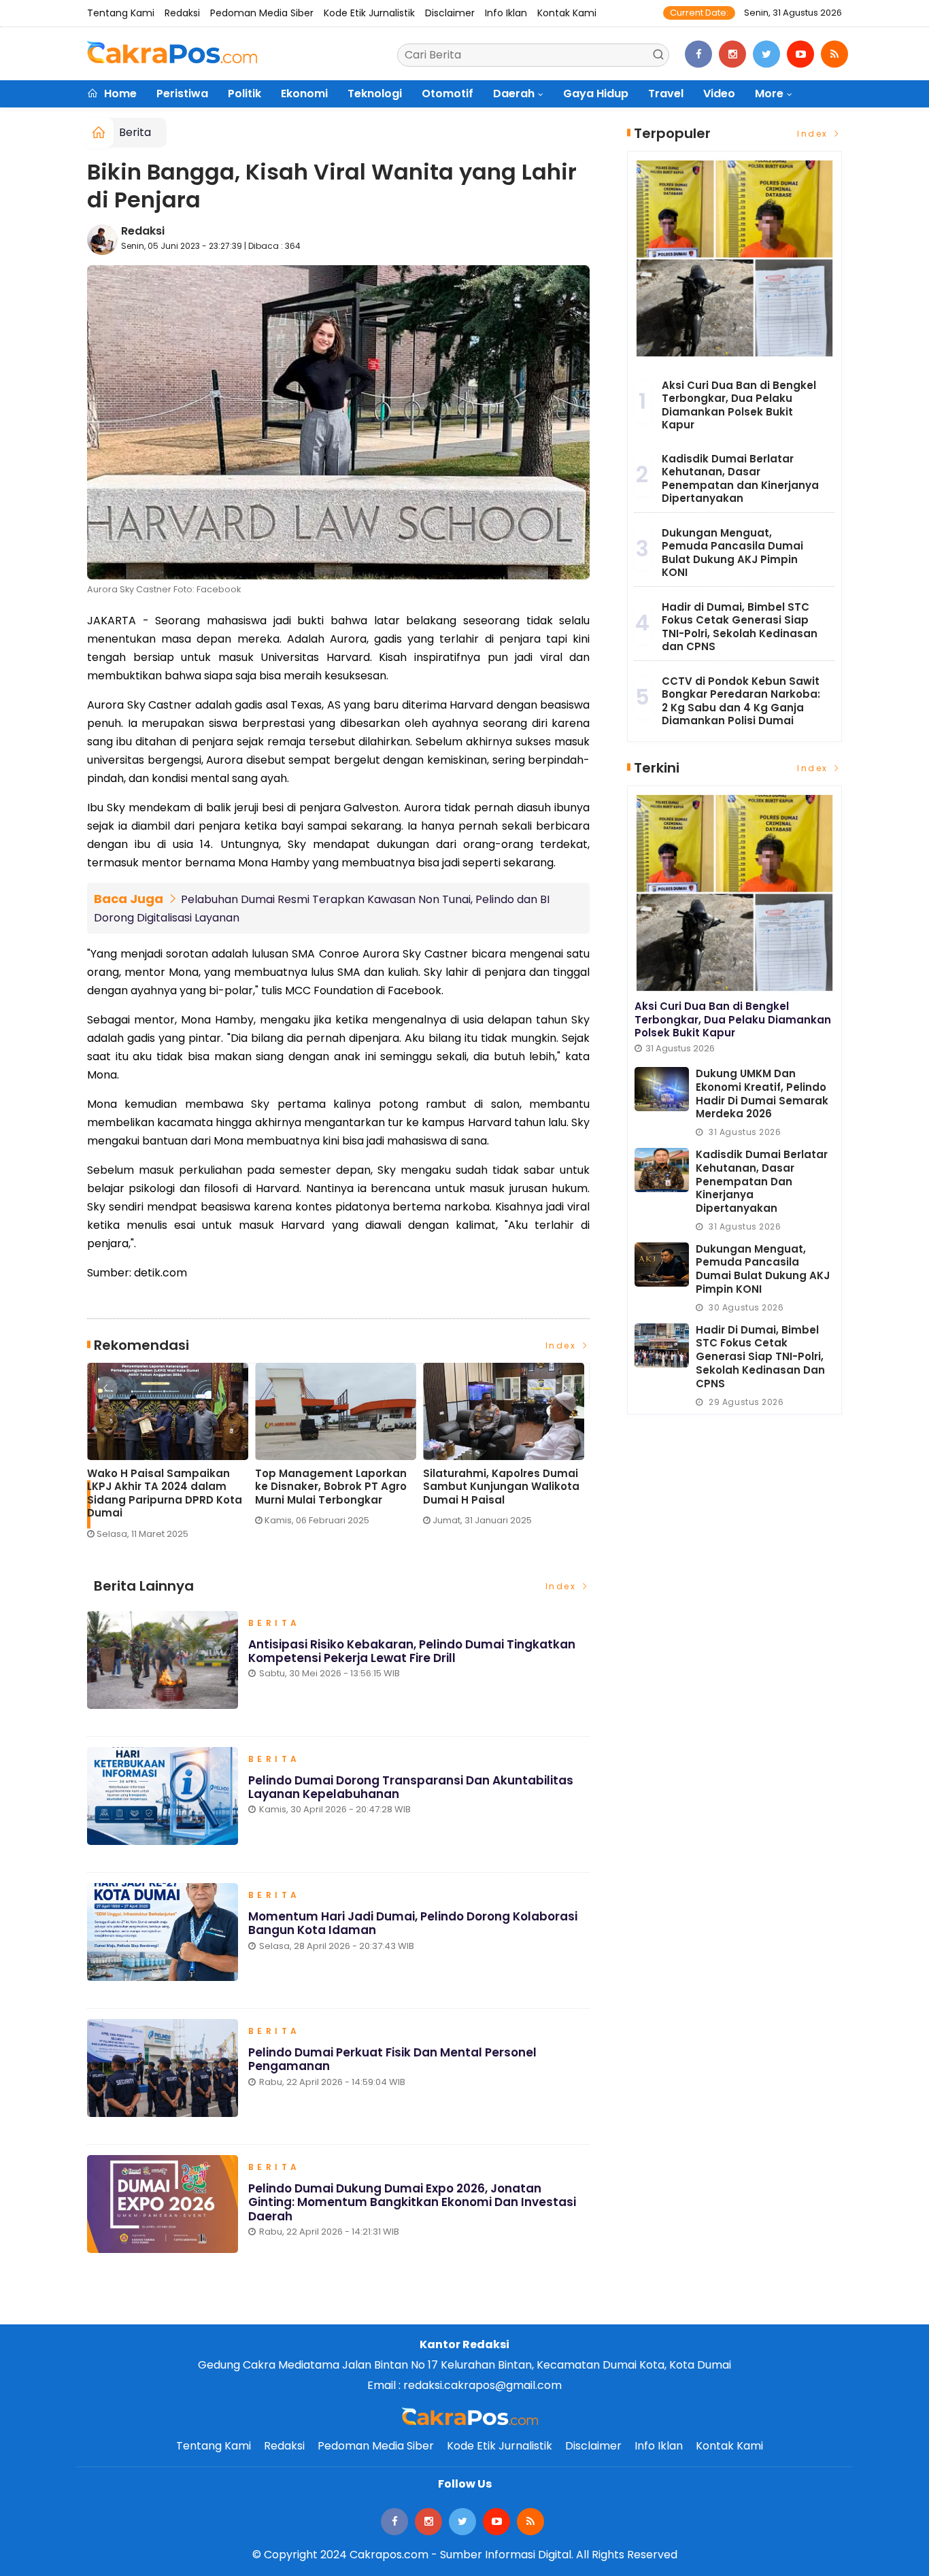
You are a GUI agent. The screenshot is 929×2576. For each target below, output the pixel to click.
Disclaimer (450, 13)
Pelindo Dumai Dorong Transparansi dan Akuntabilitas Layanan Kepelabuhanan (411, 1787)
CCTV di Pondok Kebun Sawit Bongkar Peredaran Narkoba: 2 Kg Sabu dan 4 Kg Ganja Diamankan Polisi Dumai (741, 701)
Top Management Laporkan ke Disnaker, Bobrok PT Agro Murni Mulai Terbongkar (331, 1487)
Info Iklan (506, 13)
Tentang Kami (121, 13)
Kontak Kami (567, 13)
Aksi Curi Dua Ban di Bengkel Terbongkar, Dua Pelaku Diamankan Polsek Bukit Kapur (739, 405)
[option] (171, 1456)
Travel (666, 94)
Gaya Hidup (596, 94)
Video (719, 94)
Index (563, 1345)
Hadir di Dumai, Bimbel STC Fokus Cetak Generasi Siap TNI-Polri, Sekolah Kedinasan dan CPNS (740, 627)
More (769, 94)
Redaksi (182, 13)
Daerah (514, 94)
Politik (244, 94)
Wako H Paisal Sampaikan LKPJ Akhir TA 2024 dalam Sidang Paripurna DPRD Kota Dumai (165, 1493)
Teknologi (375, 94)
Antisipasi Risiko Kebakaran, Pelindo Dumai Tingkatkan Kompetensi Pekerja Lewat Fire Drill (412, 1651)
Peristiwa (182, 94)
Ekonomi (304, 94)
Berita (135, 132)
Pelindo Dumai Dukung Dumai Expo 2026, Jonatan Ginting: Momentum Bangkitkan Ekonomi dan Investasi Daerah (412, 2202)
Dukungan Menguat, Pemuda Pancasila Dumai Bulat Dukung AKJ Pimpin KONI (732, 553)
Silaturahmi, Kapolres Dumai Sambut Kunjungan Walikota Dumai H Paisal (501, 1487)
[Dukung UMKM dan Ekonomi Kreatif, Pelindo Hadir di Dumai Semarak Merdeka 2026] (662, 1089)
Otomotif (447, 94)
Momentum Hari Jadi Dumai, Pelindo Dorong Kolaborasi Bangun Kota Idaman (413, 1923)
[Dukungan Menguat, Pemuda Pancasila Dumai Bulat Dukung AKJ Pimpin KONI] (662, 1265)
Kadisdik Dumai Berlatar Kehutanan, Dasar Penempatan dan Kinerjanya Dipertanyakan (740, 479)
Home (119, 94)
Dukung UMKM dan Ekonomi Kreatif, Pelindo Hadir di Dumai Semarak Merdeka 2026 (762, 1094)
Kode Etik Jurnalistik (369, 13)
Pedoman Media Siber (262, 13)
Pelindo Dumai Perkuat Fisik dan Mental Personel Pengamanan (392, 2059)
